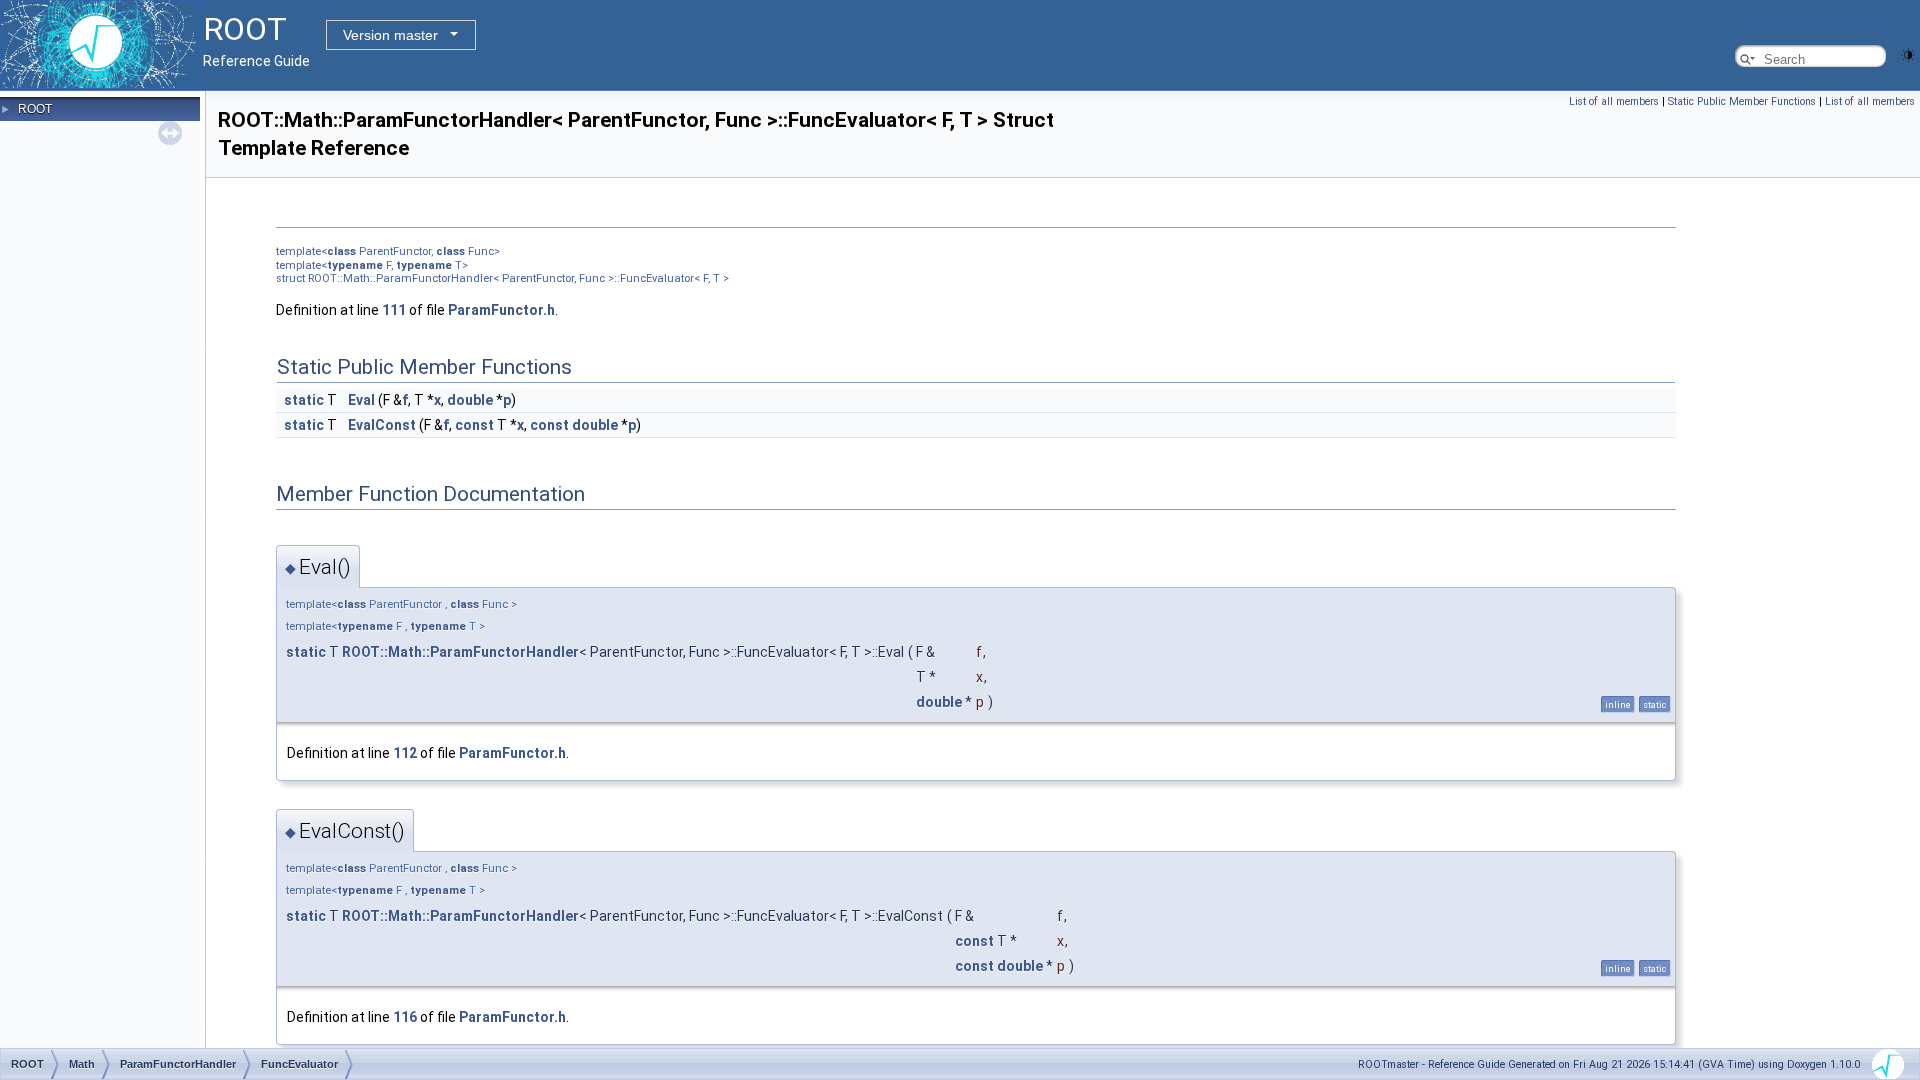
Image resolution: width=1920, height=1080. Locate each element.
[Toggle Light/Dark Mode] (1908, 53)
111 (394, 310)
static (304, 400)
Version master (390, 35)
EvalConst (382, 425)
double (470, 400)
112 (405, 753)
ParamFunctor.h (501, 310)
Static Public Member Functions (1742, 101)
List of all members (1614, 101)
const (474, 425)
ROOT (35, 109)
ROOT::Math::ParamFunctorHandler (460, 652)
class (341, 251)
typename (355, 265)
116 (405, 1017)
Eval (361, 400)
